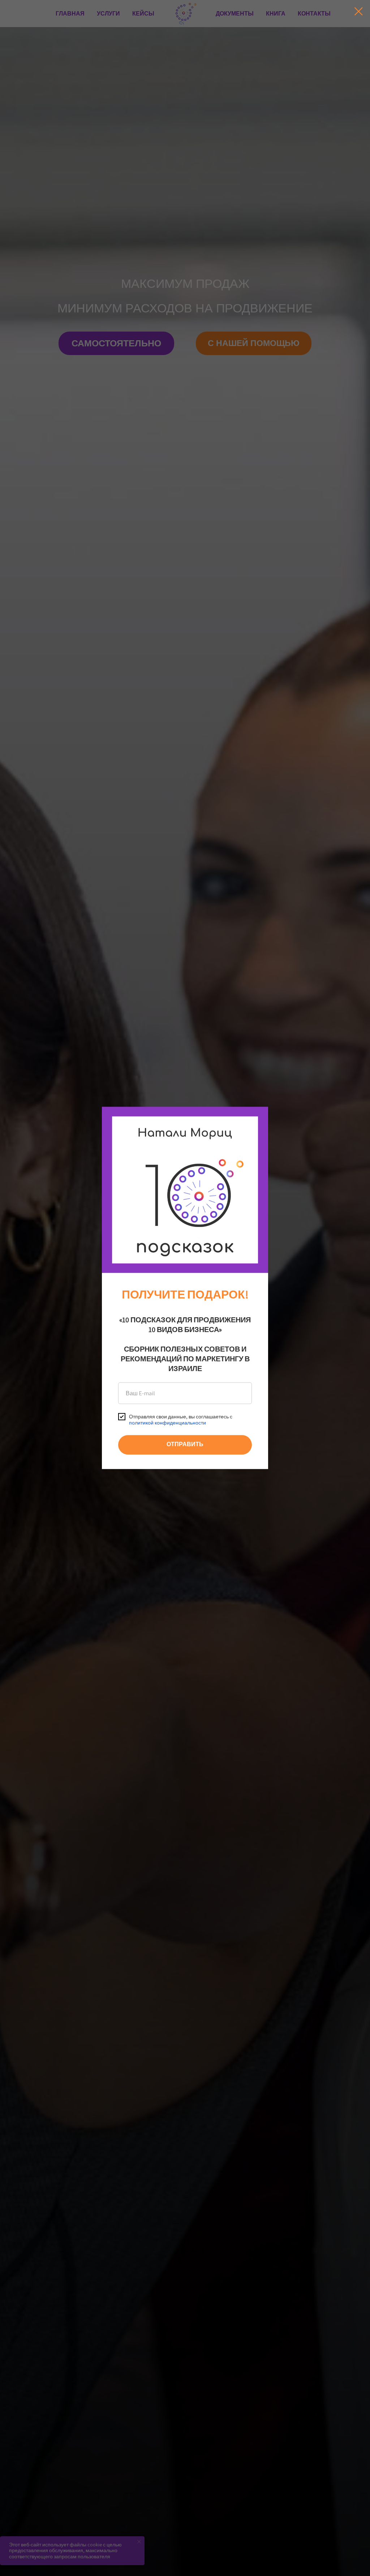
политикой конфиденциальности (167, 1423)
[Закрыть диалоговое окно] (359, 11)
